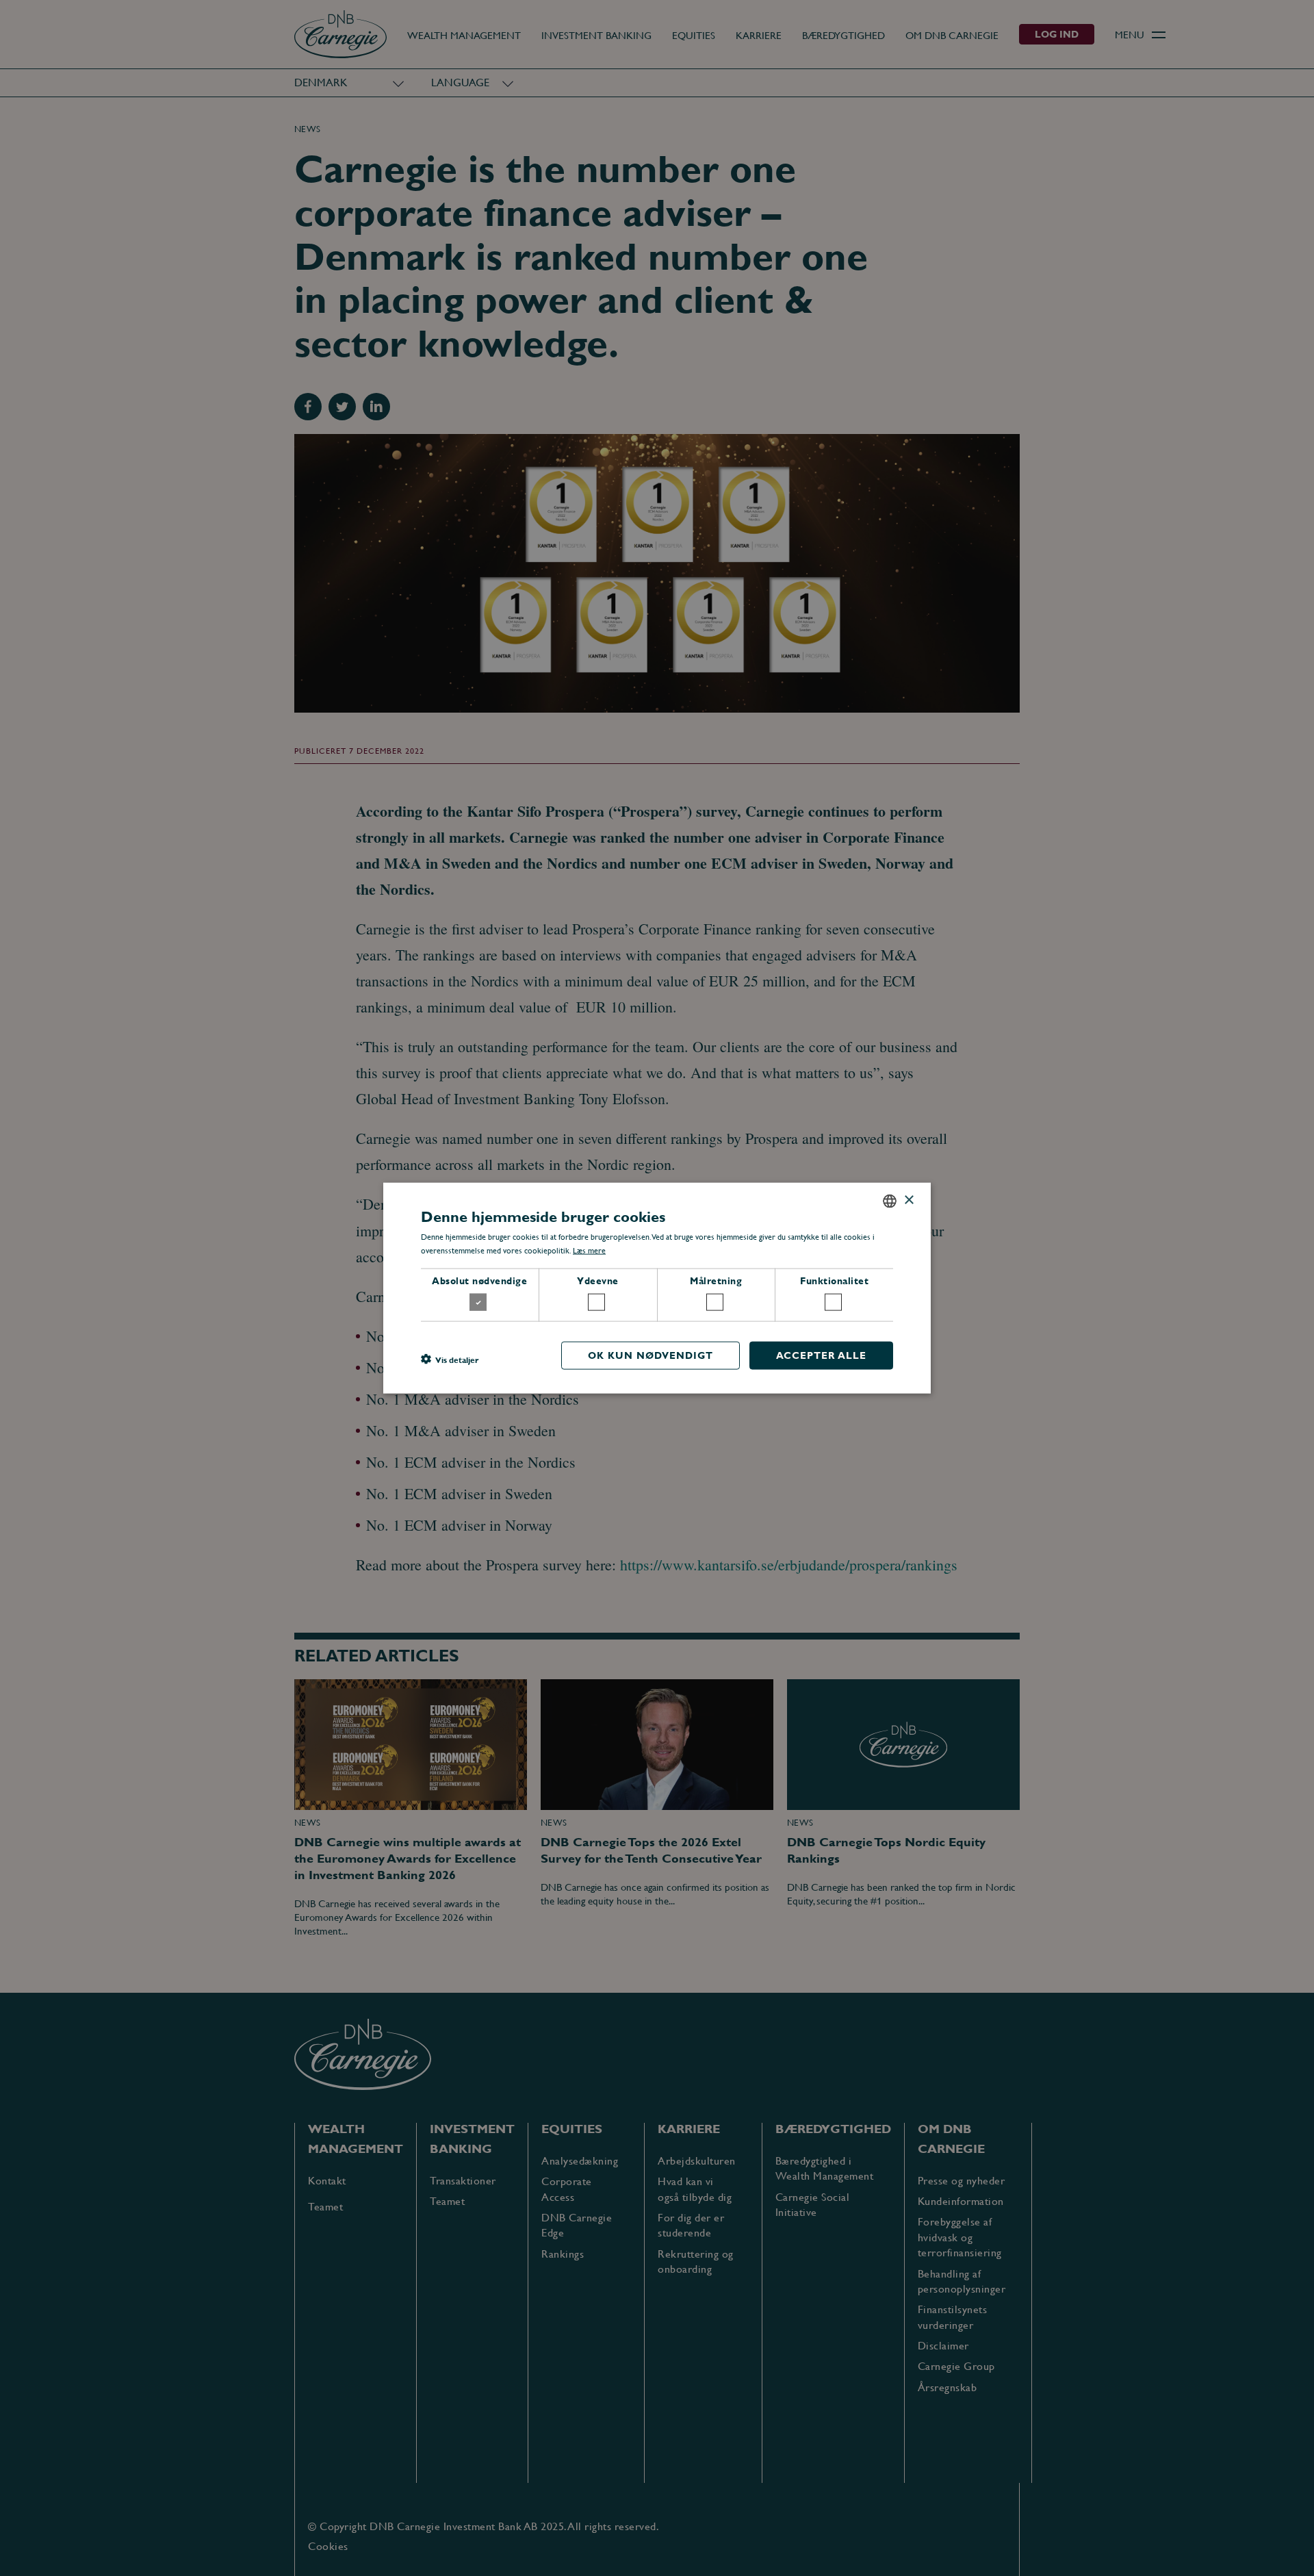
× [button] (909, 1200)
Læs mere (589, 1251)
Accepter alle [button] (821, 1355)
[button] (450, 1359)
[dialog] (657, 1288)
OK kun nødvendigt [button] (650, 1355)
